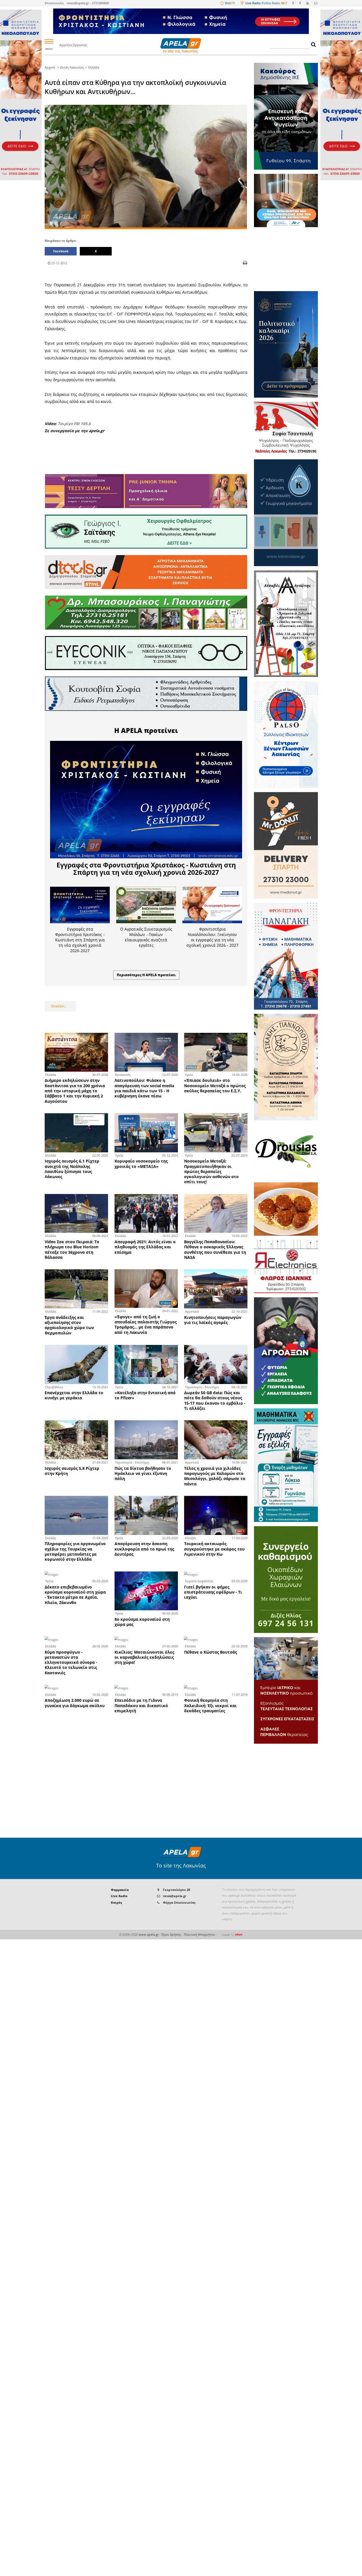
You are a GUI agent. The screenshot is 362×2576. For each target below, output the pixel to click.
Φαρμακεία (120, 1890)
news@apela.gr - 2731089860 (88, 3)
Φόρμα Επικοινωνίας (179, 1903)
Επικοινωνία (54, 3)
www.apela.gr (149, 1935)
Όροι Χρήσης (171, 1935)
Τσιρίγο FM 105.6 (74, 424)
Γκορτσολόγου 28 (176, 1890)
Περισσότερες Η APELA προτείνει (146, 975)
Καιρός (117, 1903)
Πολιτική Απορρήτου (200, 1935)
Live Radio (119, 1896)
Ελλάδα (94, 67)
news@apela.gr (175, 1896)
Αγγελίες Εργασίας (73, 45)
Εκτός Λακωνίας (72, 67)
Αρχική (50, 67)
